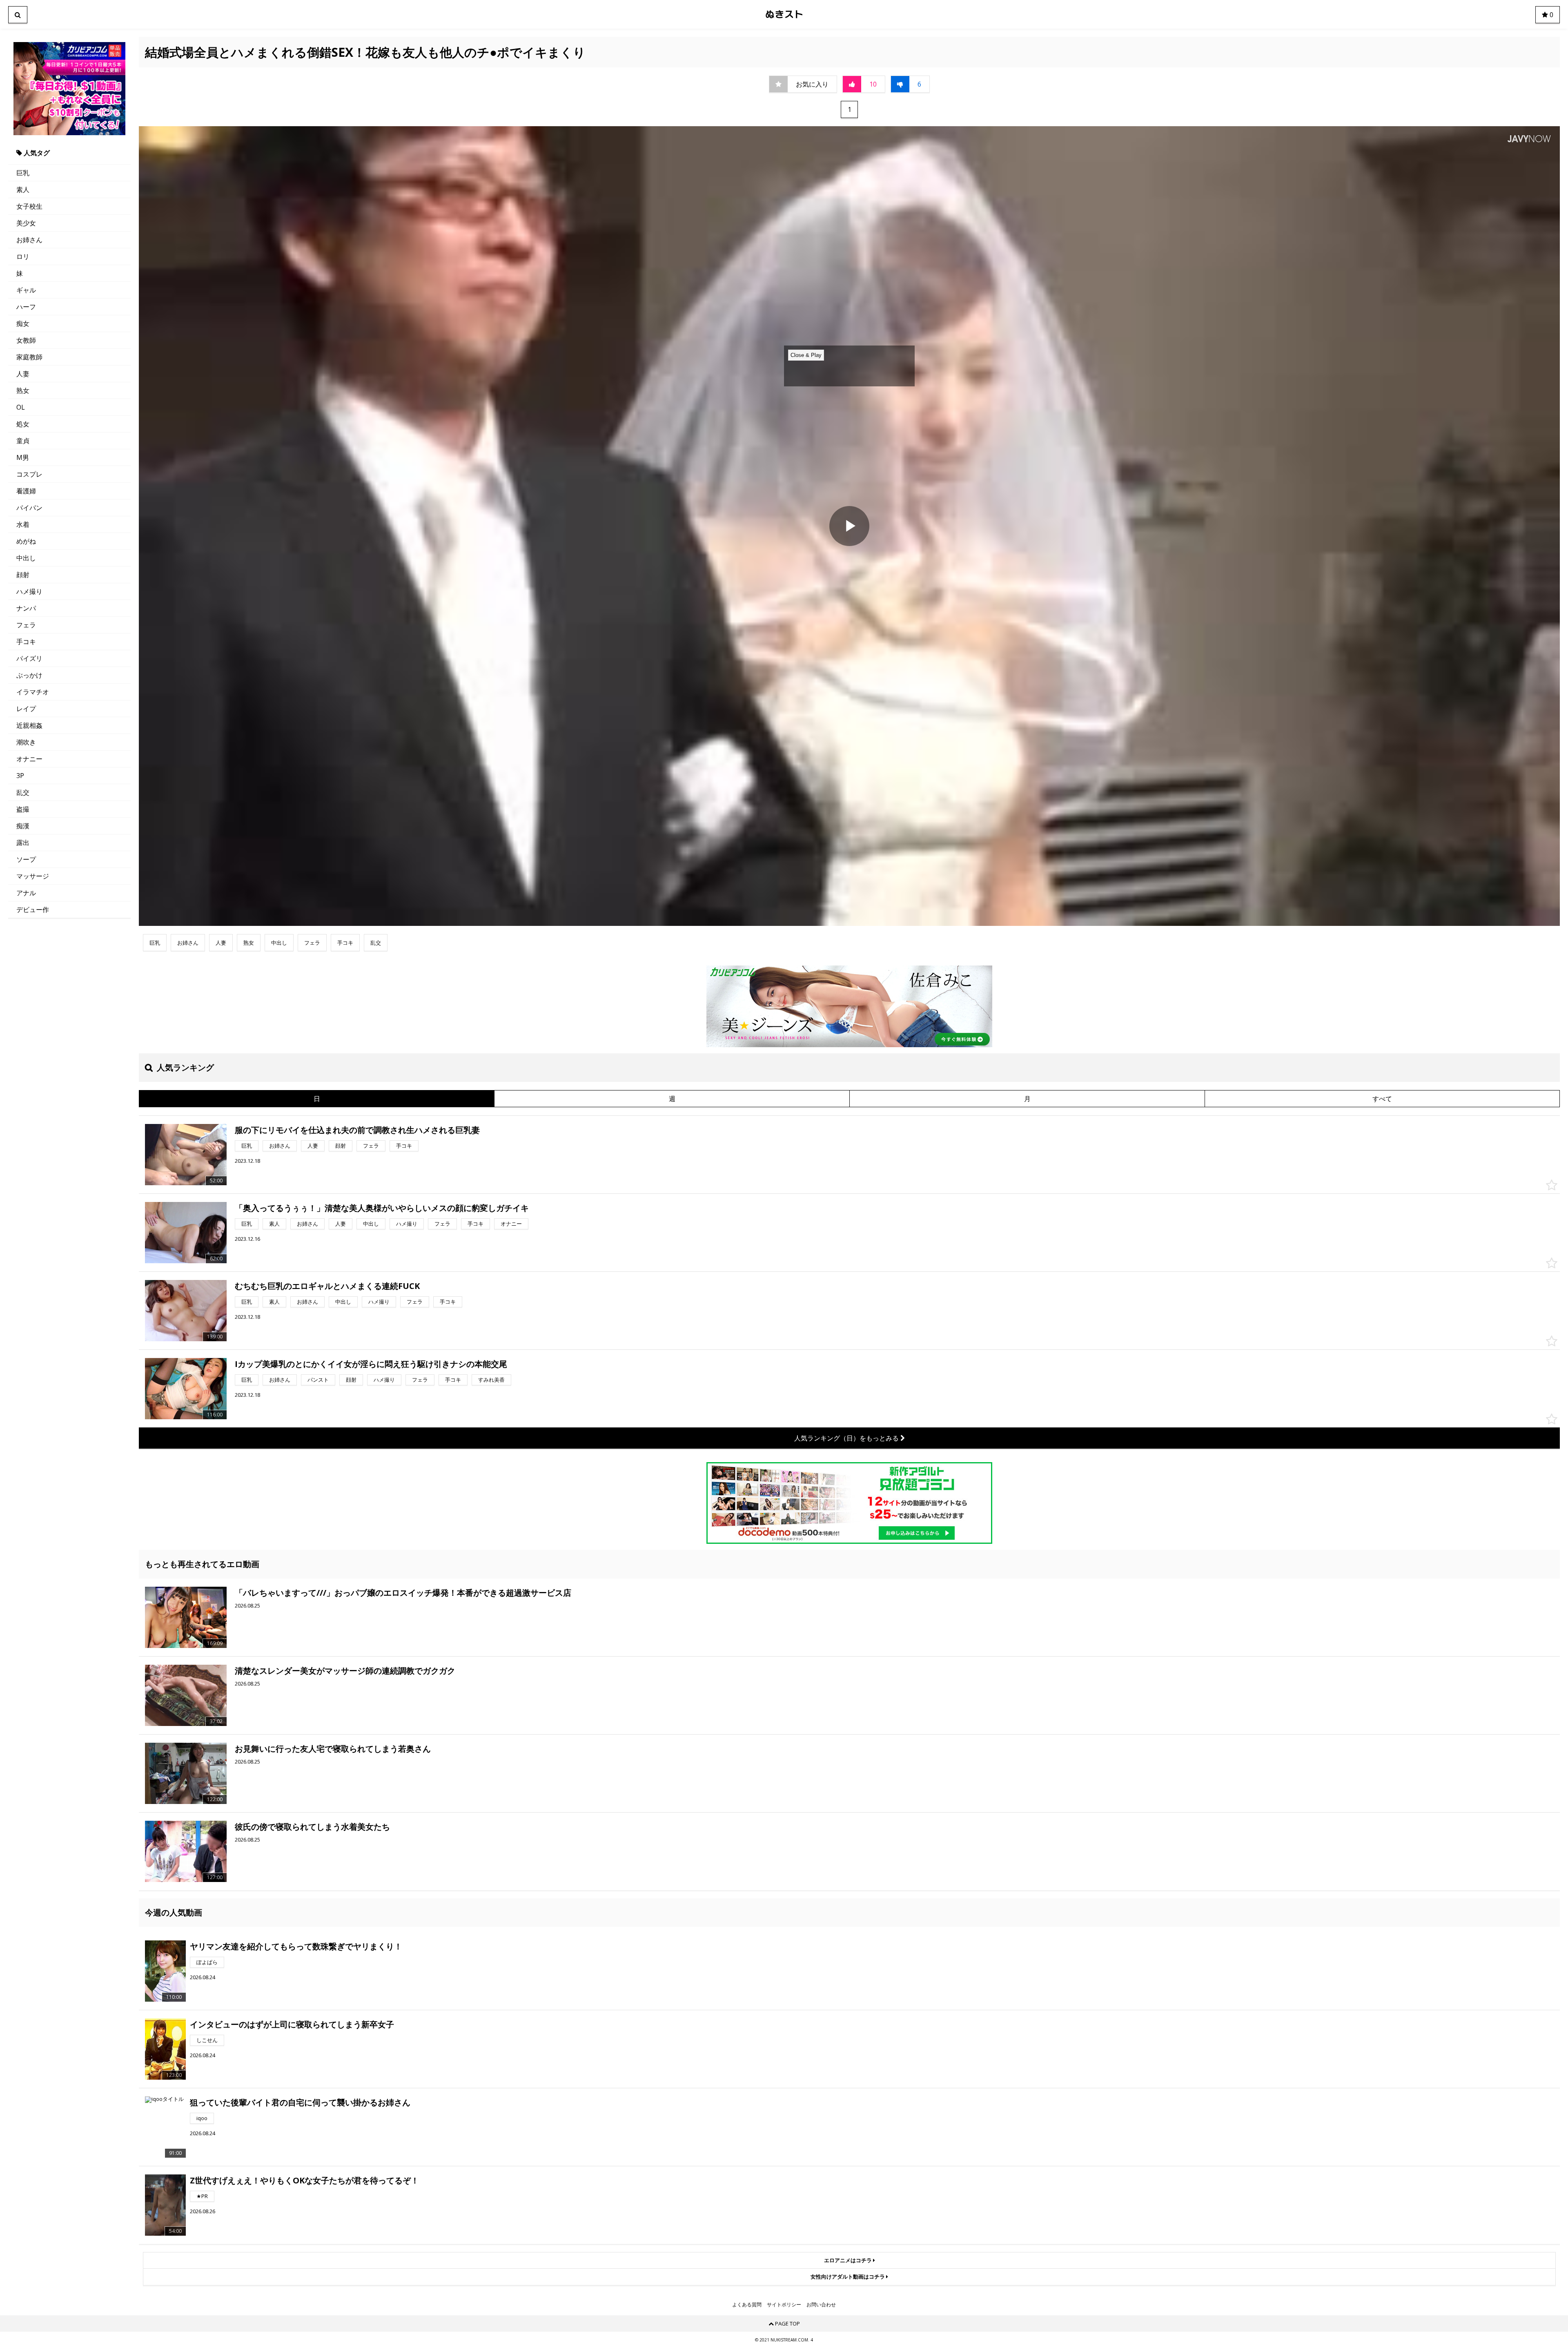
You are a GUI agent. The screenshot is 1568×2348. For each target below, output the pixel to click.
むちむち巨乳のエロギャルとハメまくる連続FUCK (327, 1286)
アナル (26, 893)
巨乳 (23, 173)
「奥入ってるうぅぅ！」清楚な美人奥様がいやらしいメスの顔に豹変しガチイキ (382, 1208)
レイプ (26, 709)
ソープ (26, 859)
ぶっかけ (29, 675)
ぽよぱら (207, 1962)
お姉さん (29, 240)
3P (20, 776)
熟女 (23, 390)
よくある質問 (747, 2305)
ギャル (26, 290)
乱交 (23, 792)
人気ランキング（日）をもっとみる (847, 1438)
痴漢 (23, 826)
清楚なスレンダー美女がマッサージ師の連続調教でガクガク (345, 1671)
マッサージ (33, 876)
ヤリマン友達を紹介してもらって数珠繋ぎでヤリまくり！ (296, 1946)
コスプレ (29, 474)
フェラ (26, 625)
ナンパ (26, 608)
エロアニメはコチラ (849, 2260)
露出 (23, 843)
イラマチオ (33, 692)
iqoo (202, 2118)
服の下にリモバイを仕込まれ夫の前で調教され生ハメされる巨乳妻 (357, 1130)
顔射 (23, 575)
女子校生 (29, 206)
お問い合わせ (821, 2305)
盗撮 (23, 809)
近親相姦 (29, 725)
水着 (23, 524)
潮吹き (26, 742)
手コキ (26, 642)
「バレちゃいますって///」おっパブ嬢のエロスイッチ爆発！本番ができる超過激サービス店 (403, 1593)
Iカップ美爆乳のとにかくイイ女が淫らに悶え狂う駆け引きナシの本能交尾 (371, 1364)
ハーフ (26, 307)
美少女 (26, 223)
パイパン (29, 508)
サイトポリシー (784, 2305)
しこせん (207, 2040)
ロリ (23, 256)
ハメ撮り (29, 591)
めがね (26, 541)
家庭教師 (29, 357)
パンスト (318, 1380)
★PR (202, 2196)
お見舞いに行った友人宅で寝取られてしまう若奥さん (333, 1749)
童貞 (23, 441)
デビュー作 (33, 910)
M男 (23, 457)
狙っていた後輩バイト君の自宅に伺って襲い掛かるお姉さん (300, 2102)
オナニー (29, 759)
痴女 (23, 323)
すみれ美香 (491, 1380)
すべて (1382, 1099)
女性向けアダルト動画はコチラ (848, 2277)
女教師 (26, 340)
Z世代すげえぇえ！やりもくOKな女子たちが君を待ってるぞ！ (304, 2180)
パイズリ (29, 658)
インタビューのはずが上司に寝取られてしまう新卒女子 (292, 2024)
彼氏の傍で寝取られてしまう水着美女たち (312, 1827)
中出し (26, 558)
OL (21, 407)
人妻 (23, 374)
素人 (23, 190)
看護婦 (26, 491)
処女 (23, 424)
